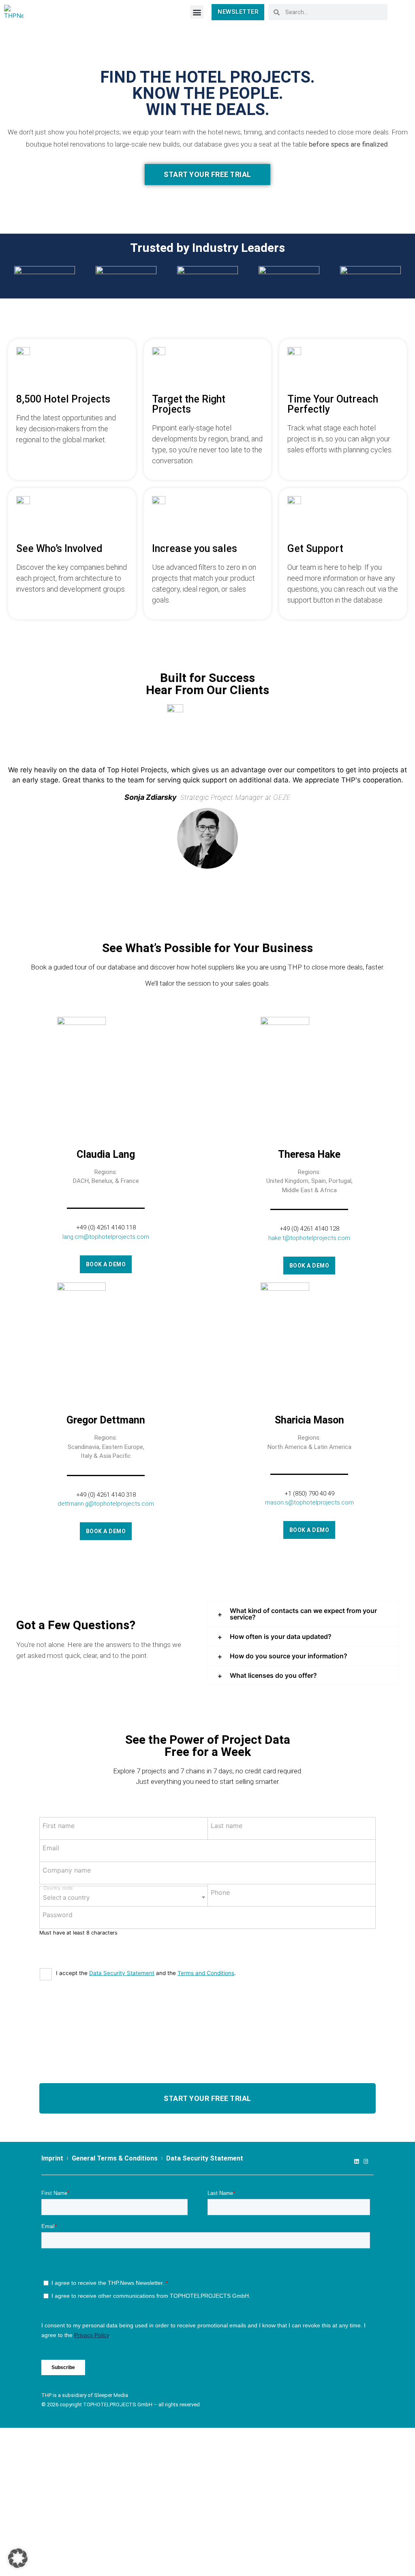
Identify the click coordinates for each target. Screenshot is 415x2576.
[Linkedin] (356, 2162)
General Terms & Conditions (115, 2158)
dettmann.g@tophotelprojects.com (106, 1504)
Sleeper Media (111, 2395)
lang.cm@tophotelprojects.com (106, 1237)
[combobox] (124, 1896)
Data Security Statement (122, 1973)
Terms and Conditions (206, 1973)
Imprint (52, 2158)
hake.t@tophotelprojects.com (309, 1238)
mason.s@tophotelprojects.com (309, 1502)
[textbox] (124, 1895)
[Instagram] (366, 2162)
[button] (197, 12)
